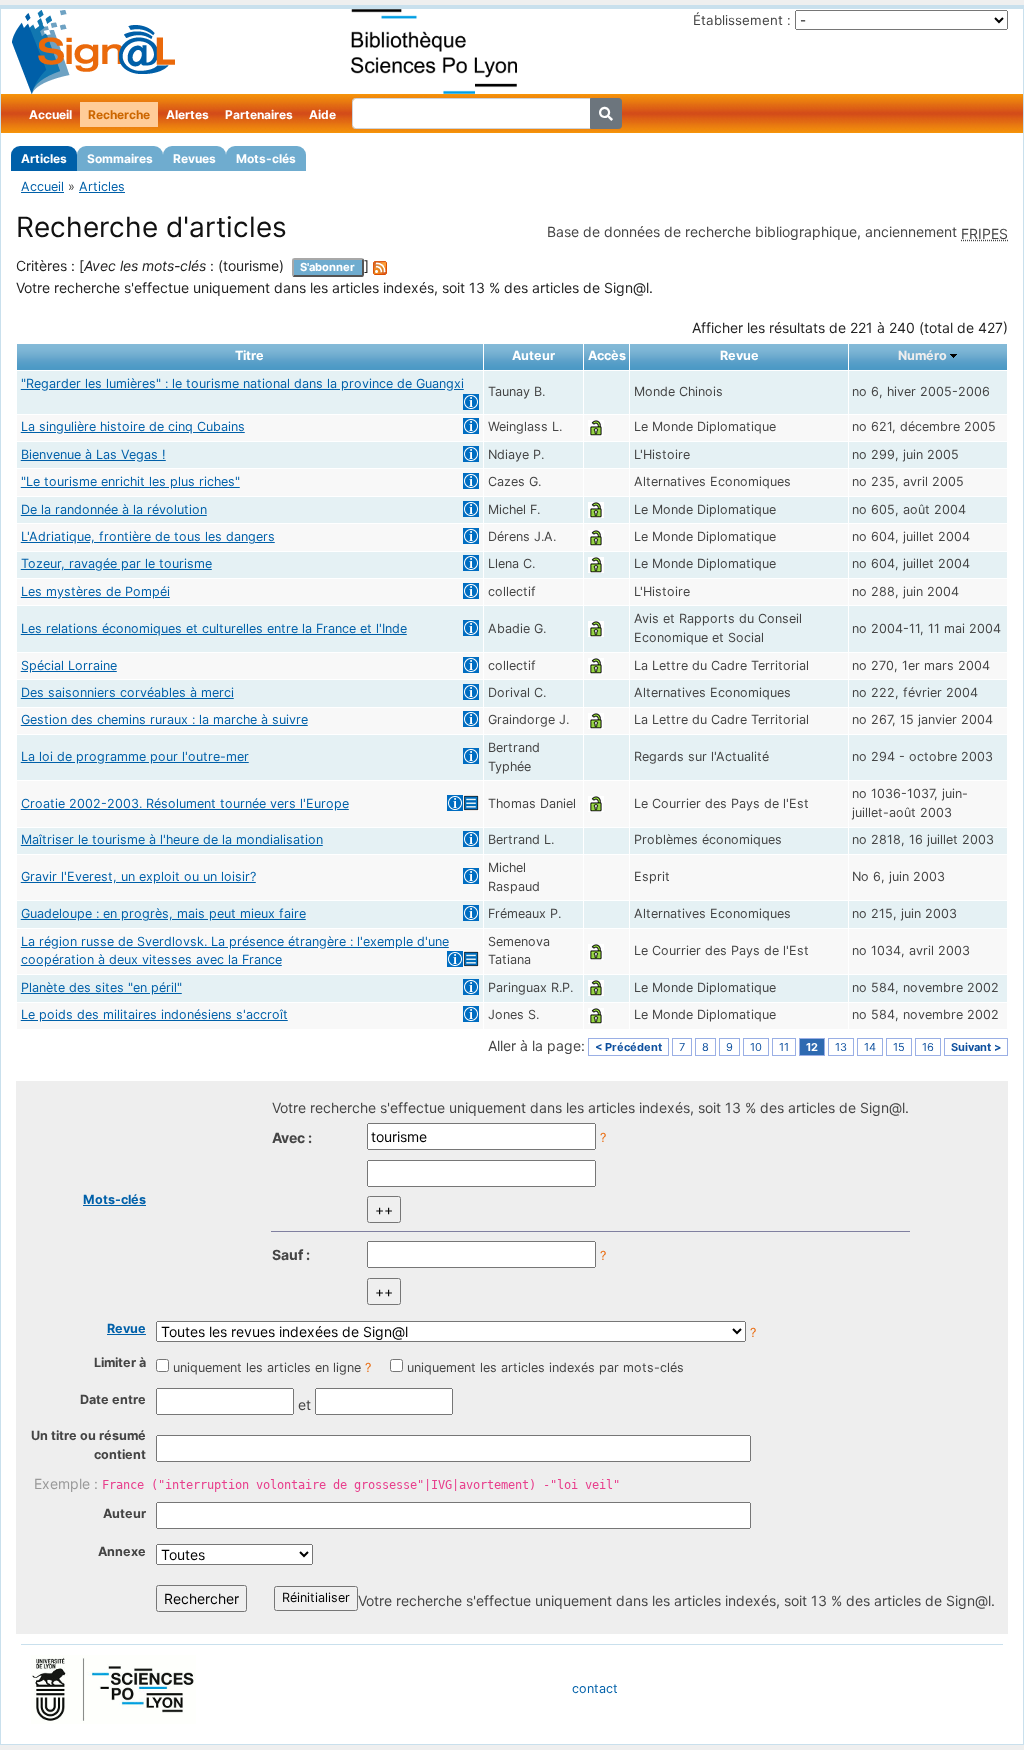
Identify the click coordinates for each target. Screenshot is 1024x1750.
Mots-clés (266, 158)
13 (841, 1047)
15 (899, 1047)
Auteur (124, 1513)
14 (870, 1047)
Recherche (119, 114)
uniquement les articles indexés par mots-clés (545, 1367)
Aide (322, 114)
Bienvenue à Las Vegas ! (93, 454)
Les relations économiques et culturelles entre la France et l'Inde (214, 628)
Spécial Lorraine (69, 665)
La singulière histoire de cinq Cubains (133, 426)
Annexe (122, 1551)
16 (928, 1047)
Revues (194, 158)
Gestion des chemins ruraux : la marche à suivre (164, 719)
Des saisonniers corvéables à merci (127, 692)
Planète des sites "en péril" (101, 987)
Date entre (113, 1399)
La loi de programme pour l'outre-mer (135, 756)
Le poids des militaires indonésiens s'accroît (154, 1014)
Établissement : (742, 20)
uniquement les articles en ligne (267, 1367)
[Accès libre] (596, 426)
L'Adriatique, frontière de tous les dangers (148, 536)
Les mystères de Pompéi (95, 591)
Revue (126, 1328)
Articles (44, 158)
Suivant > (976, 1047)
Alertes (187, 114)
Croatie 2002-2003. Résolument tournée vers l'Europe (185, 803)
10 (756, 1047)
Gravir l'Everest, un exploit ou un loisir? (138, 876)
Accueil (50, 114)
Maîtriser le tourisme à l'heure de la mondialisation (172, 839)
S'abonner (327, 267)
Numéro (922, 355)
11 (784, 1047)
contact (595, 1688)
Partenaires (259, 114)
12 (812, 1047)
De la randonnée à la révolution (114, 509)
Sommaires (120, 158)
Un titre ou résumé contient (88, 1445)
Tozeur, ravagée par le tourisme (116, 563)
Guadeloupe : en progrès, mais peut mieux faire (163, 913)
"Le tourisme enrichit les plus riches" (130, 481)
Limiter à (120, 1362)
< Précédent (628, 1047)
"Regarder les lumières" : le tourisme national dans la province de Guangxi (242, 383)
